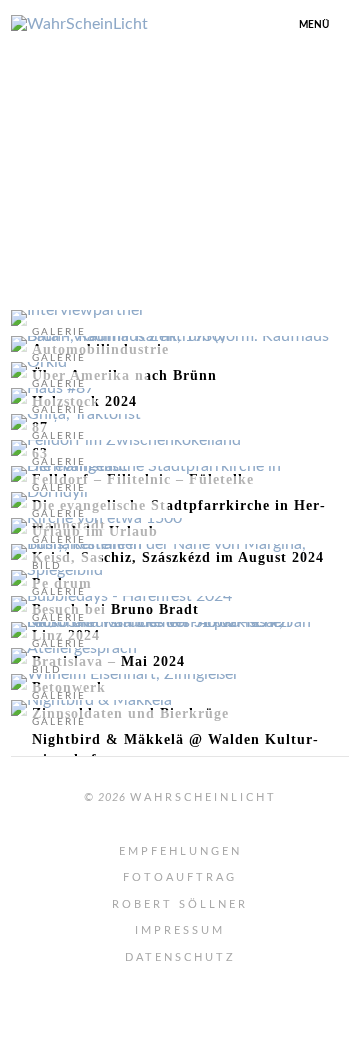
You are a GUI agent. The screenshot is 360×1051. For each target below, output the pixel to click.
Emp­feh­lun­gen (180, 851)
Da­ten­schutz (180, 957)
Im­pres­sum (180, 930)
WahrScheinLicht (203, 797)
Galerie (59, 722)
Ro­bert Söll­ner (180, 904)
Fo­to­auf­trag (180, 877)
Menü (314, 25)
